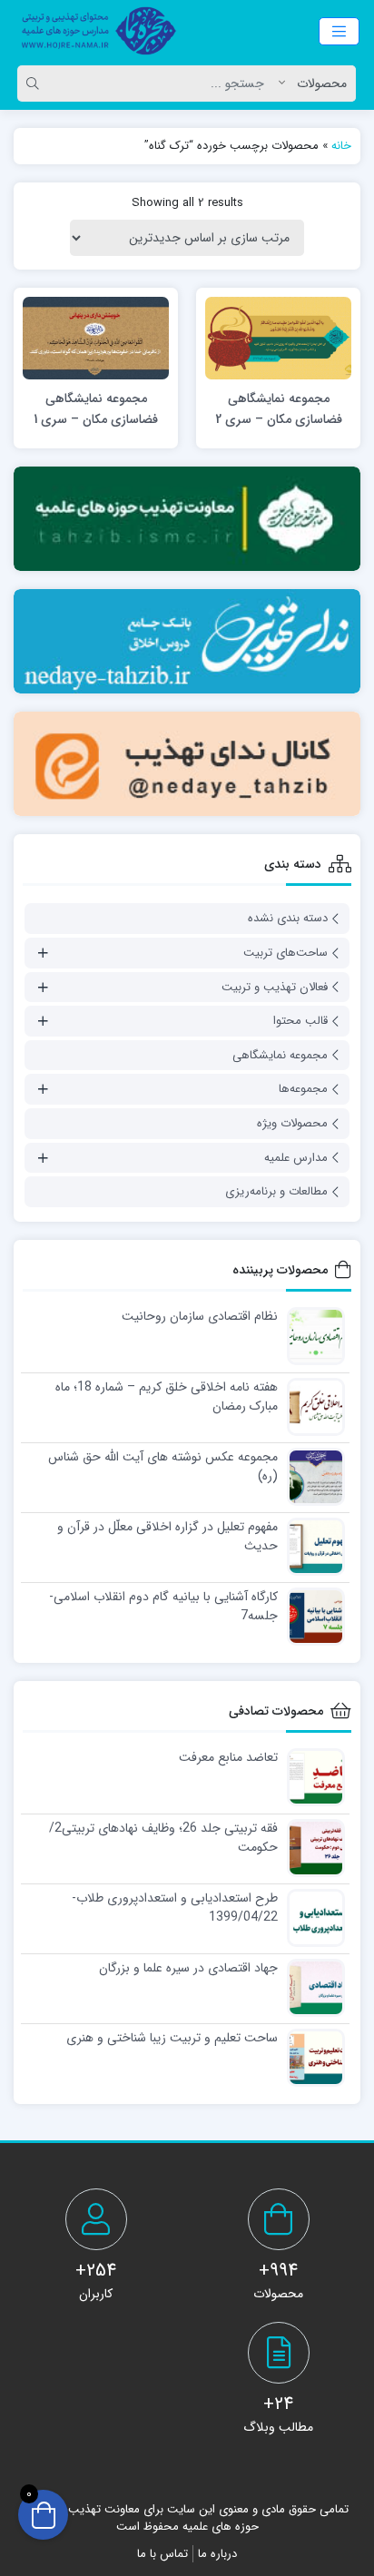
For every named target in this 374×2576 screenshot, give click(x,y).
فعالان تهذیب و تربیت (275, 987)
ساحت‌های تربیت (285, 953)
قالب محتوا (300, 1021)
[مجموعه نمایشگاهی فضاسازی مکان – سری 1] (96, 337)
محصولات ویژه (292, 1123)
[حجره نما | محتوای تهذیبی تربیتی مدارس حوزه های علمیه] (93, 31)
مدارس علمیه (296, 1158)
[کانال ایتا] (187, 764)
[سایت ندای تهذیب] (187, 641)
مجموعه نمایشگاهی (280, 1055)
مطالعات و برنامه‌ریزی (276, 1191)
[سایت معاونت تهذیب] (187, 519)
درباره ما (217, 2554)
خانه (341, 146)
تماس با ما (162, 2554)
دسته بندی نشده (288, 918)
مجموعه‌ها (303, 1089)
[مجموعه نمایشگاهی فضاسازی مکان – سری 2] (278, 337)
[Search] (35, 84)
